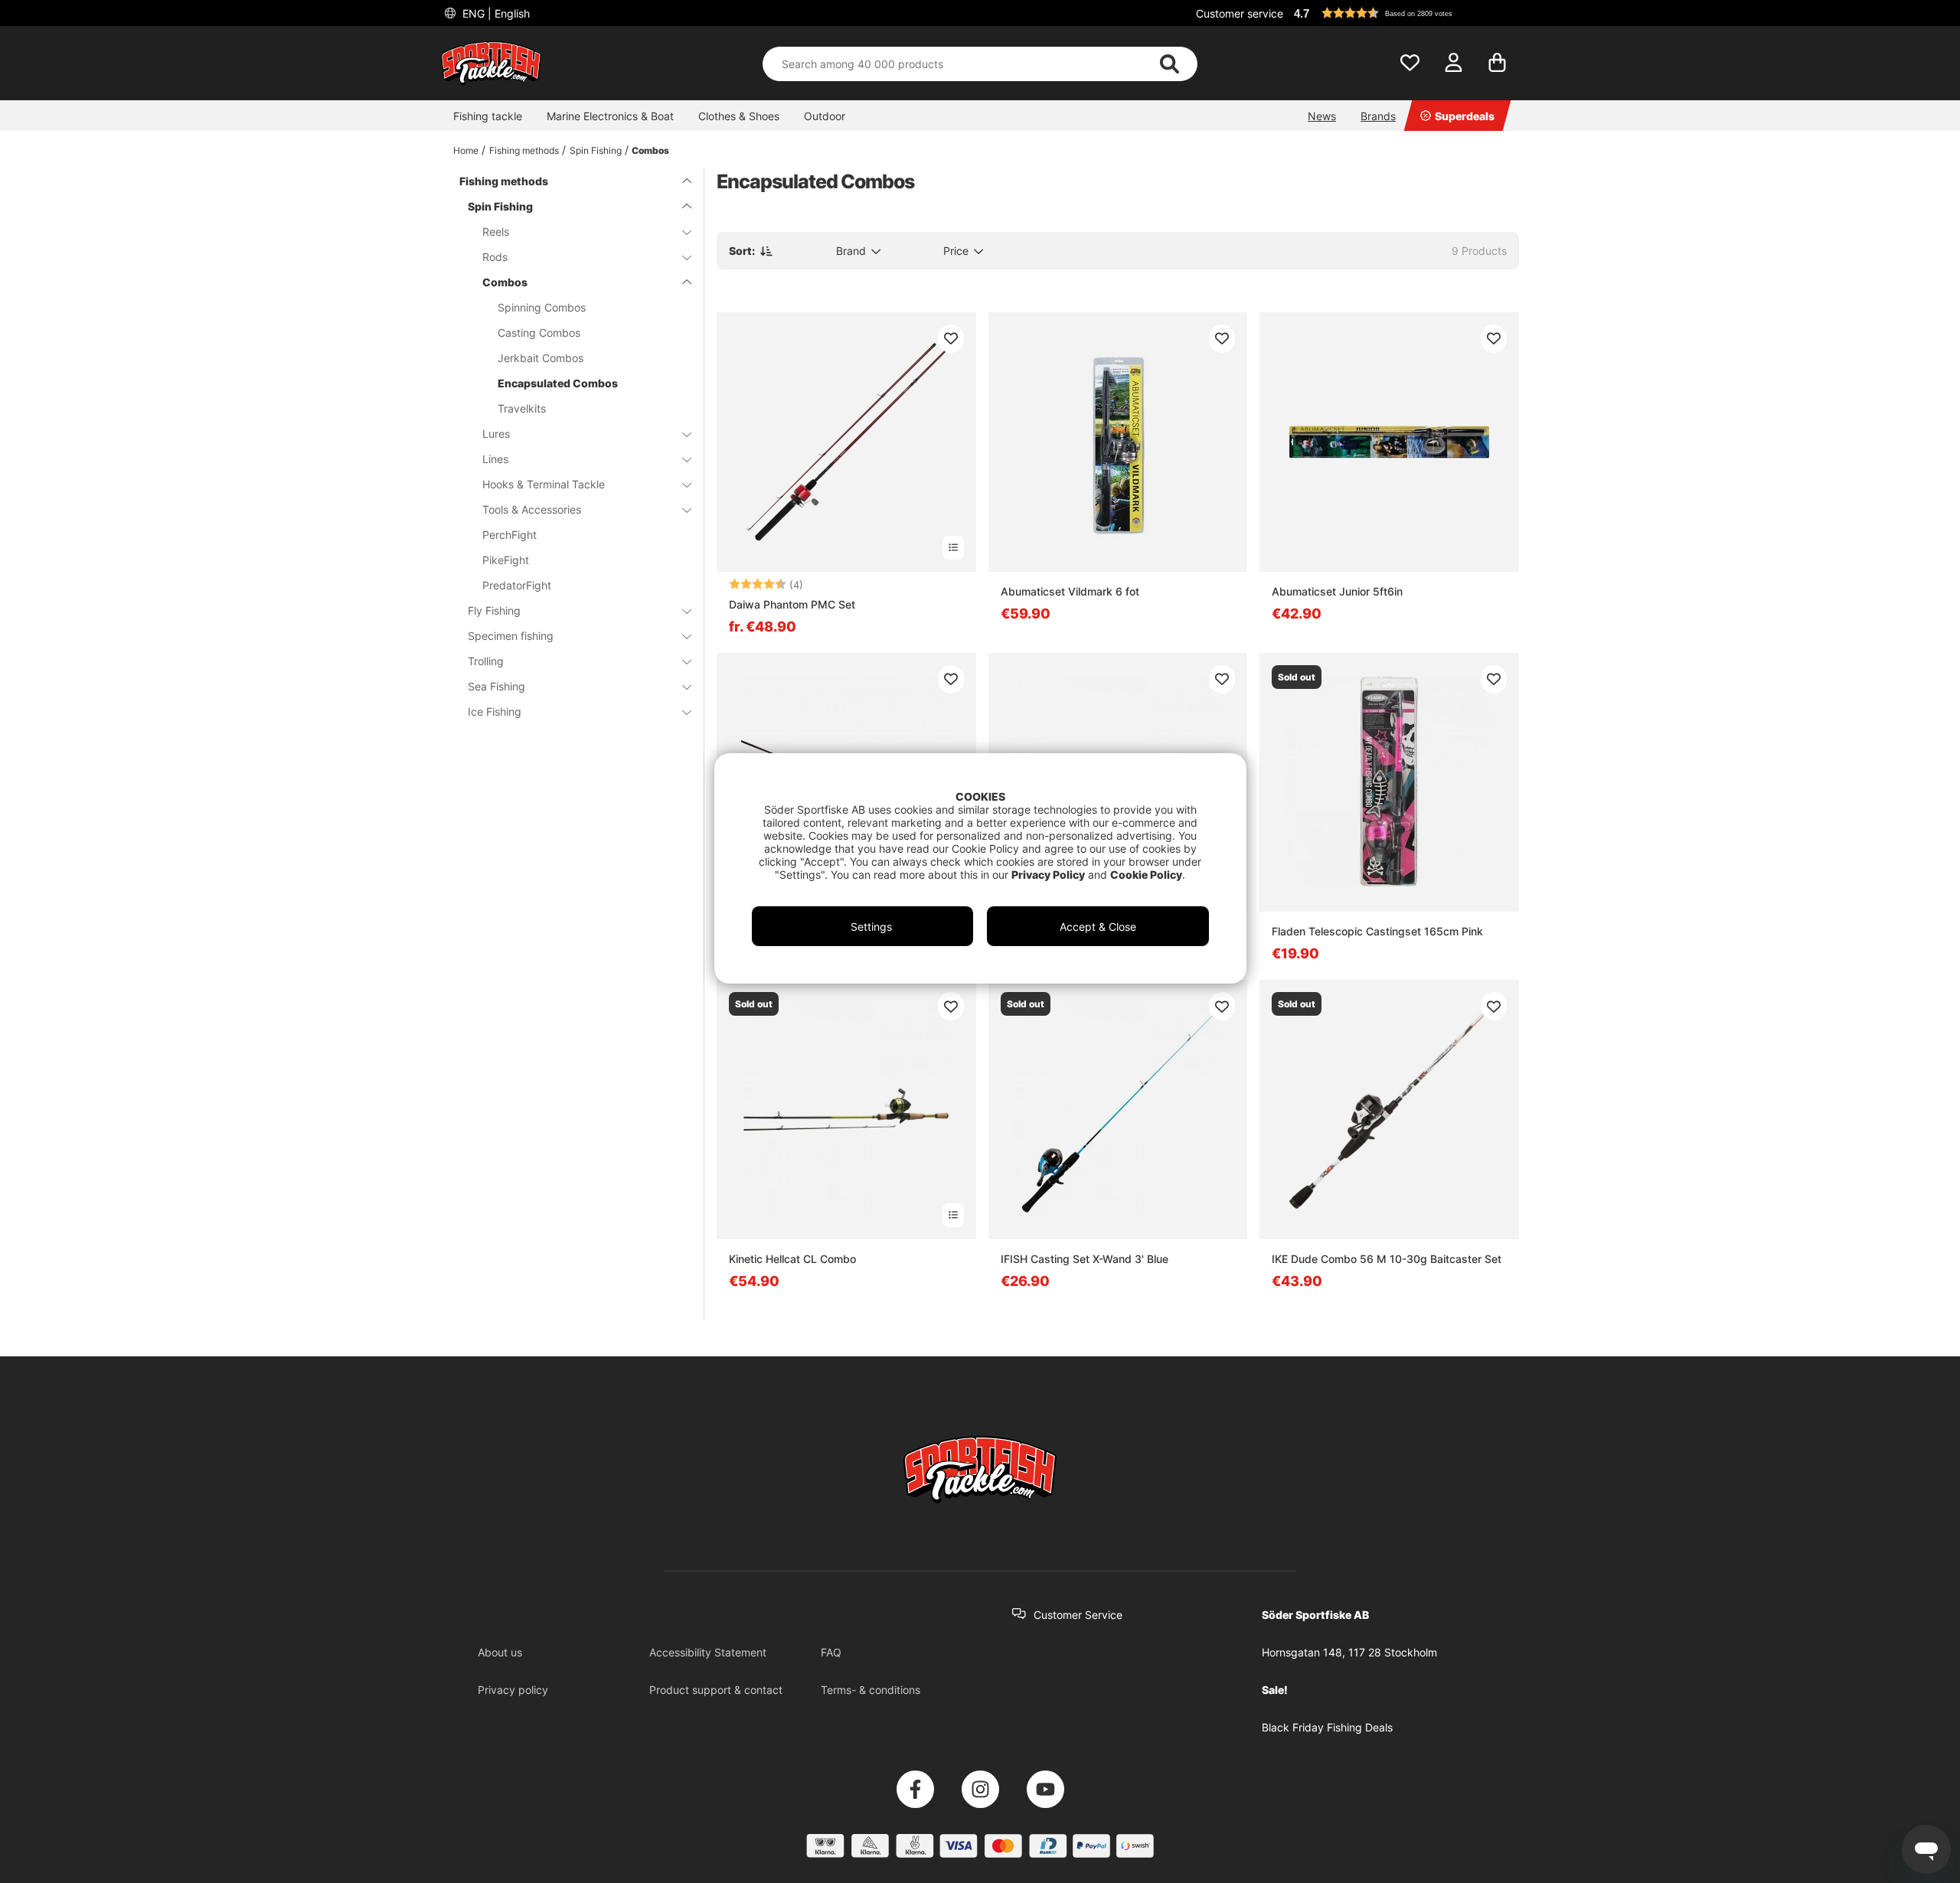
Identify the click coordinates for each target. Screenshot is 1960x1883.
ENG (495, 13)
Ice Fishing (495, 711)
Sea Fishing (497, 686)
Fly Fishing (494, 610)
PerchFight (510, 535)
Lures (496, 434)
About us (500, 1652)
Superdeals (1465, 116)
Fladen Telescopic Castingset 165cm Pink (1377, 931)
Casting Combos (539, 333)
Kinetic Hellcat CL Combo (792, 1259)
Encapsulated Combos (558, 383)
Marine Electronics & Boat (610, 116)
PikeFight (506, 560)
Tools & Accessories (532, 509)
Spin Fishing (596, 150)
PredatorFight (517, 585)
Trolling (486, 661)
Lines (495, 459)
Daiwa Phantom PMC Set (792, 604)
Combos (650, 150)
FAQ (831, 1652)
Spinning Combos (542, 307)
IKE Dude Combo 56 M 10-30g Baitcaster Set (1387, 1259)
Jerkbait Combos (541, 358)
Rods (495, 257)
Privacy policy (513, 1690)
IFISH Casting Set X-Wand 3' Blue (1085, 1259)
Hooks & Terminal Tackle (544, 484)
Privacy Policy (1048, 875)
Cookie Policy (1146, 875)
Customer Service (1078, 1615)
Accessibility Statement (708, 1652)
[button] (1404, 13)
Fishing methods (524, 150)
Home (466, 150)
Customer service (1240, 13)
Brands (1378, 116)
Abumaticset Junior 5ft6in (1337, 591)
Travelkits (522, 408)
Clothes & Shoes (739, 116)
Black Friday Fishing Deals (1327, 1727)
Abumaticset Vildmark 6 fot (1070, 591)
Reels (496, 232)
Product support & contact (716, 1690)
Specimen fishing (511, 636)
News (1322, 116)
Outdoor (825, 116)
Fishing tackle (488, 116)
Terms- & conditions (871, 1690)
